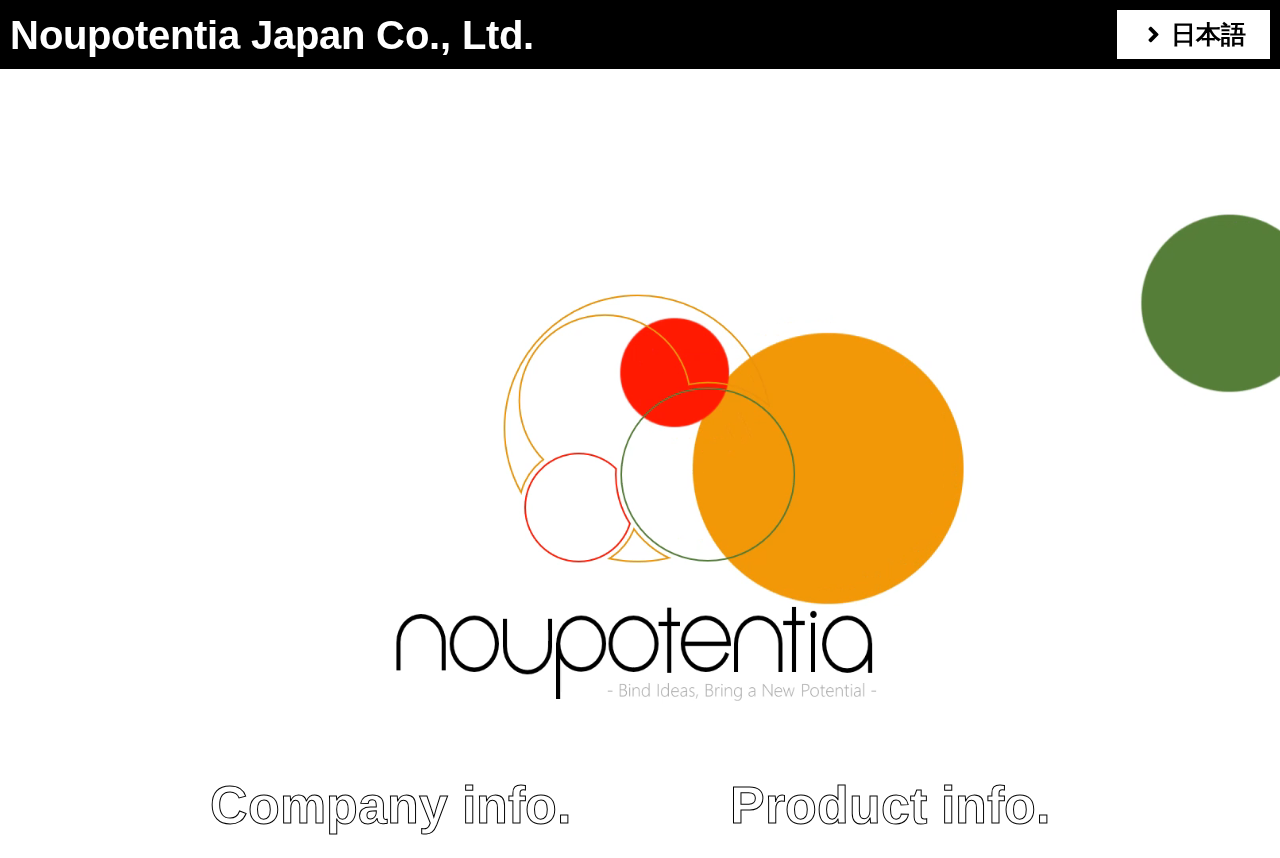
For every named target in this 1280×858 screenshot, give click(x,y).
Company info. (390, 805)
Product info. (890, 805)
